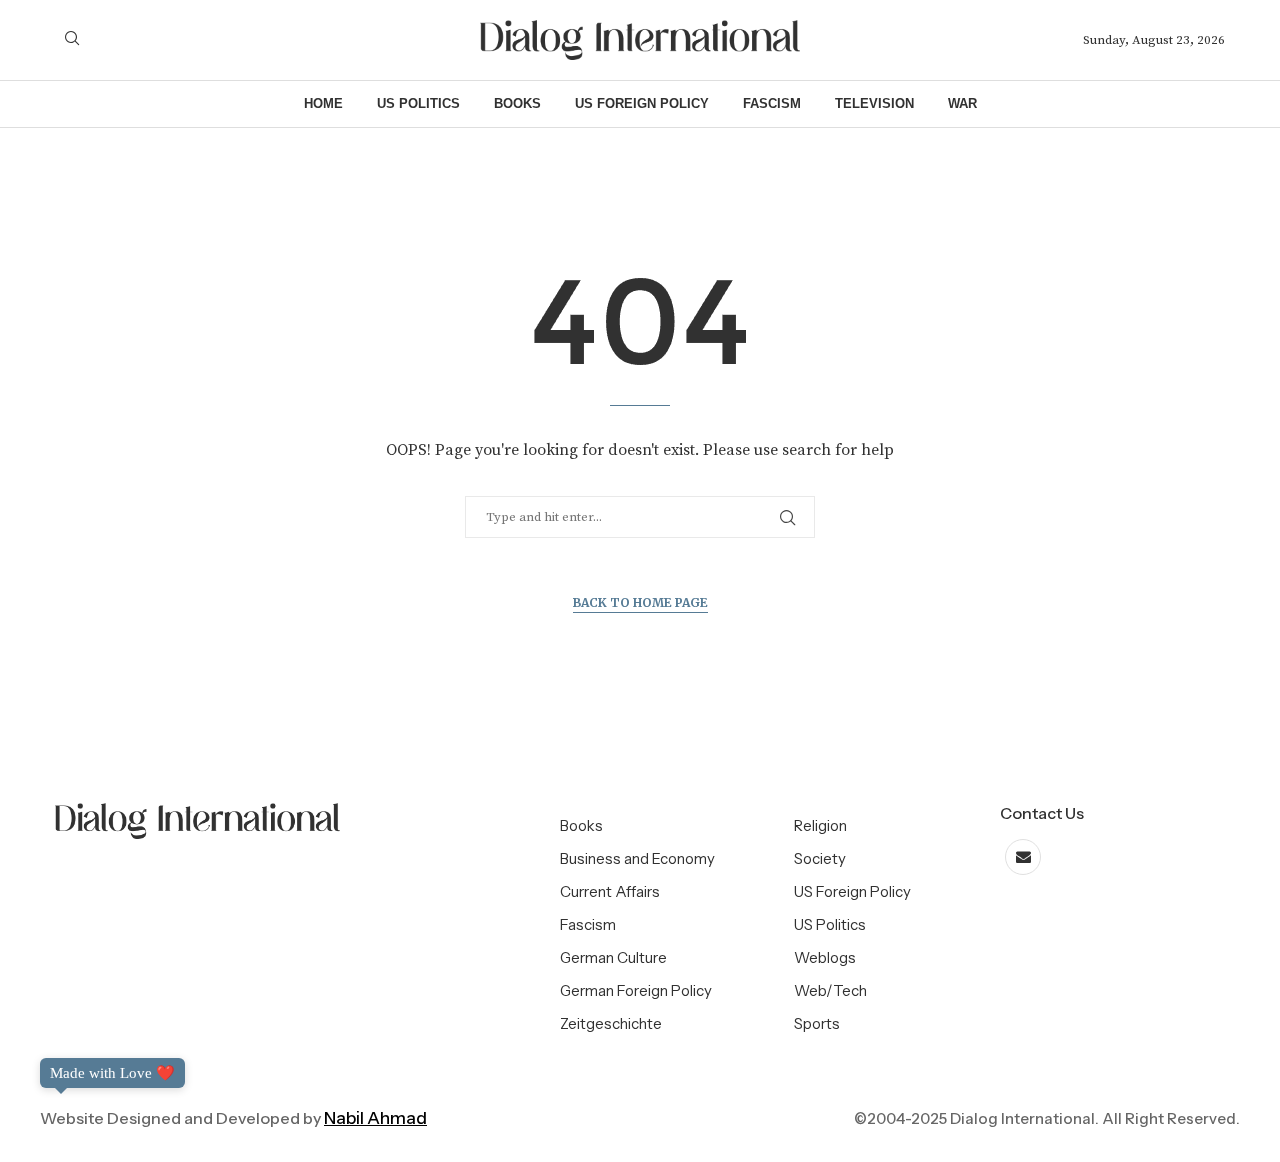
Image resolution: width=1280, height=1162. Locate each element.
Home (323, 103)
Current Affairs (610, 891)
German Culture (613, 957)
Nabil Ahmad (375, 1118)
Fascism (772, 103)
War (962, 103)
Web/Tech (830, 990)
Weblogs (825, 957)
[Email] (1023, 857)
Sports (817, 1023)
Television (874, 103)
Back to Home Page (640, 602)
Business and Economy (637, 858)
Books (517, 103)
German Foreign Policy (636, 990)
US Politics (418, 103)
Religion (820, 825)
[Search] (72, 40)
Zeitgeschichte (611, 1023)
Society (820, 858)
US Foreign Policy (642, 103)
